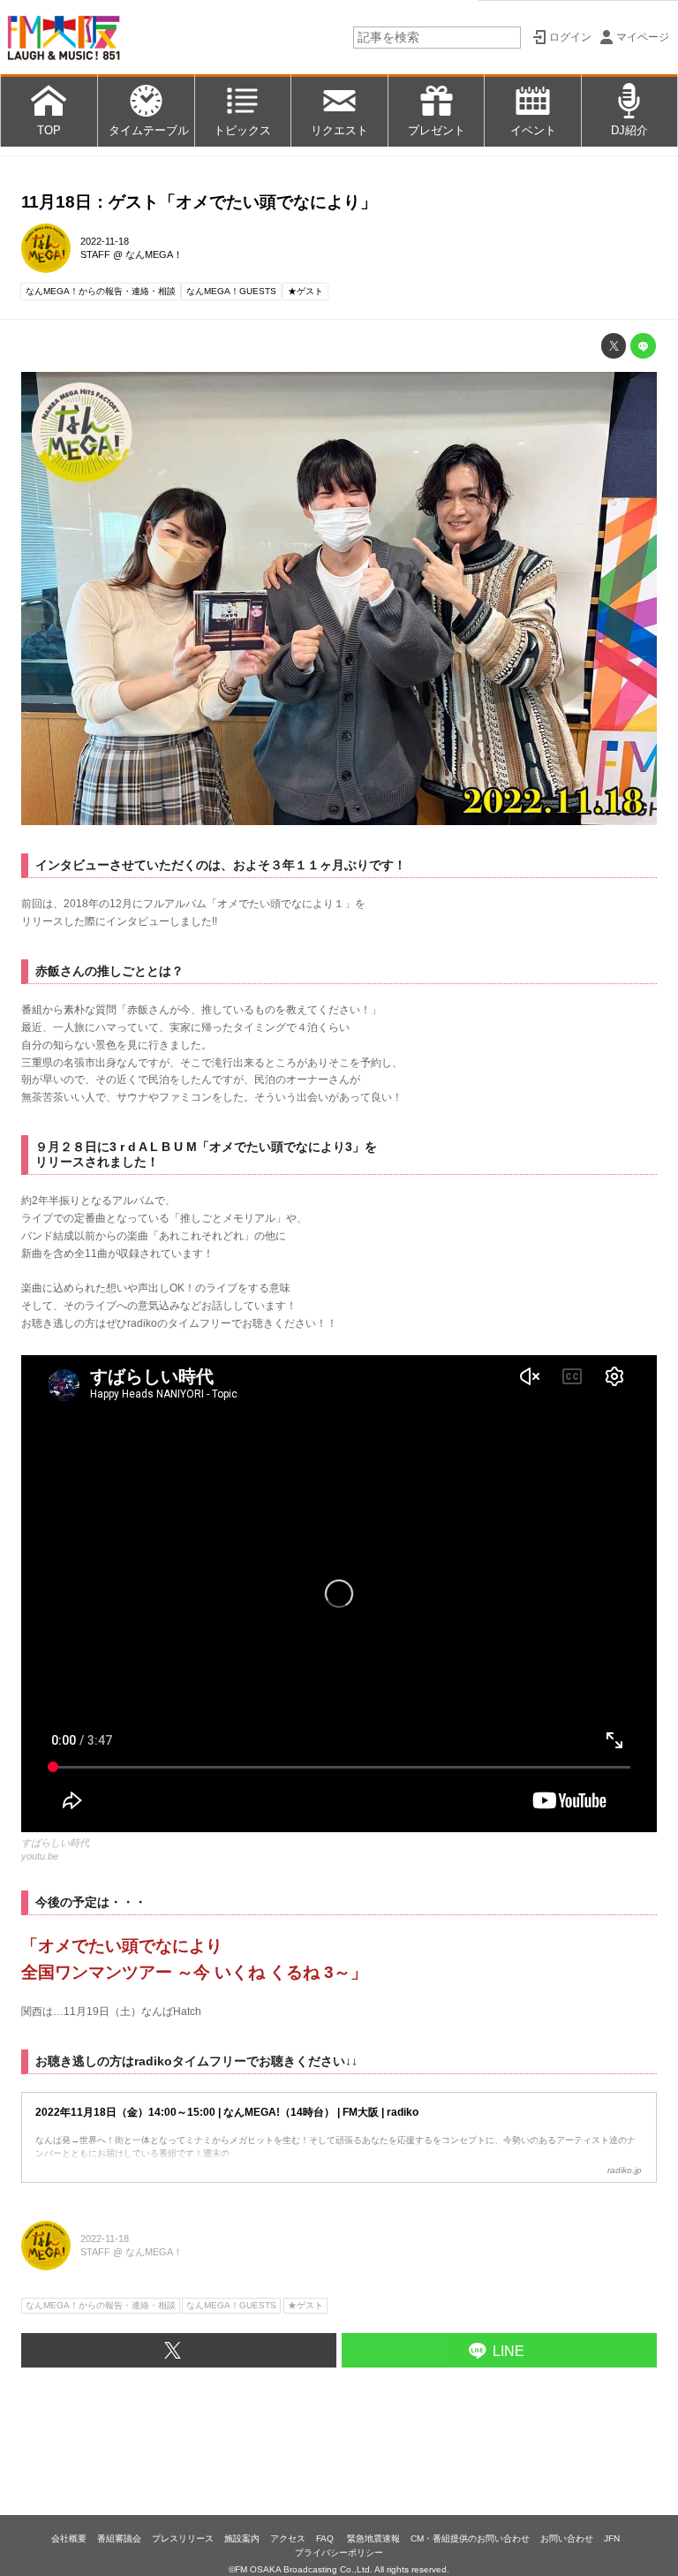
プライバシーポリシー (339, 2553)
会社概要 (69, 2538)
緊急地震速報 (373, 2538)
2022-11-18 (105, 241)
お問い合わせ (567, 2538)
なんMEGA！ (154, 254)
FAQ (326, 2538)
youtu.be (40, 1856)
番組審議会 (119, 2538)
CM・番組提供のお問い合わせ (470, 2538)
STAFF (95, 254)
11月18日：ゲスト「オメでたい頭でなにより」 (199, 202)
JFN (612, 2538)
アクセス (288, 2538)
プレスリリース (183, 2538)
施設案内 (242, 2538)
